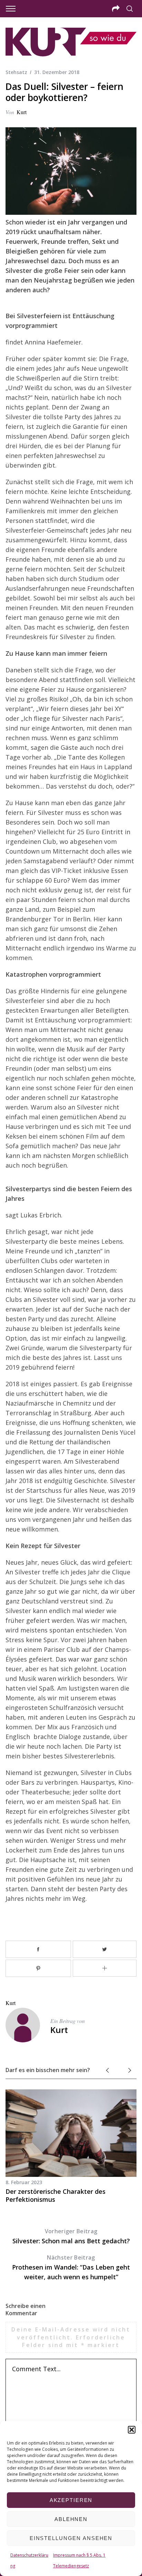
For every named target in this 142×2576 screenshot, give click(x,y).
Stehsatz (16, 72)
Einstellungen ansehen (71, 2538)
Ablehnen (71, 2519)
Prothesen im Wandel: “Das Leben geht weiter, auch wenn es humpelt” (71, 2267)
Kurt (22, 112)
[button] (132, 2430)
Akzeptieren (71, 2500)
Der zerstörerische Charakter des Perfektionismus (55, 2195)
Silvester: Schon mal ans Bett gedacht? (71, 2236)
